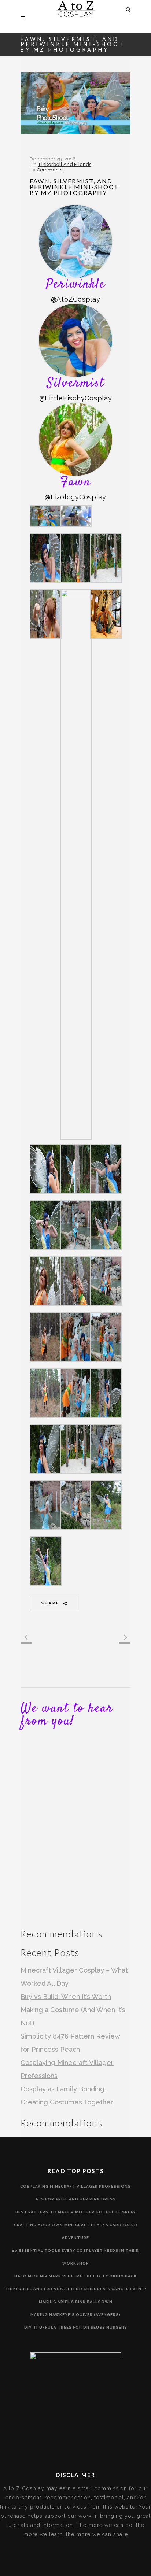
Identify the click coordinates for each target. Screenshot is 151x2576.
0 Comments (47, 170)
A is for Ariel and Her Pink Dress (76, 2199)
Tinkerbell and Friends (65, 164)
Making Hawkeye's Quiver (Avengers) (75, 2315)
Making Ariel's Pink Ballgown (76, 2302)
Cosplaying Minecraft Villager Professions (75, 2186)
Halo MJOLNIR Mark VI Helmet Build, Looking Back (75, 2276)
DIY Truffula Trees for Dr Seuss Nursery (76, 2327)
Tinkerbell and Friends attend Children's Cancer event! (76, 2289)
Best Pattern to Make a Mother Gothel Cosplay (76, 2212)
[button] (45, 517)
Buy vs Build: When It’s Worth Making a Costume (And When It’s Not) (73, 2010)
